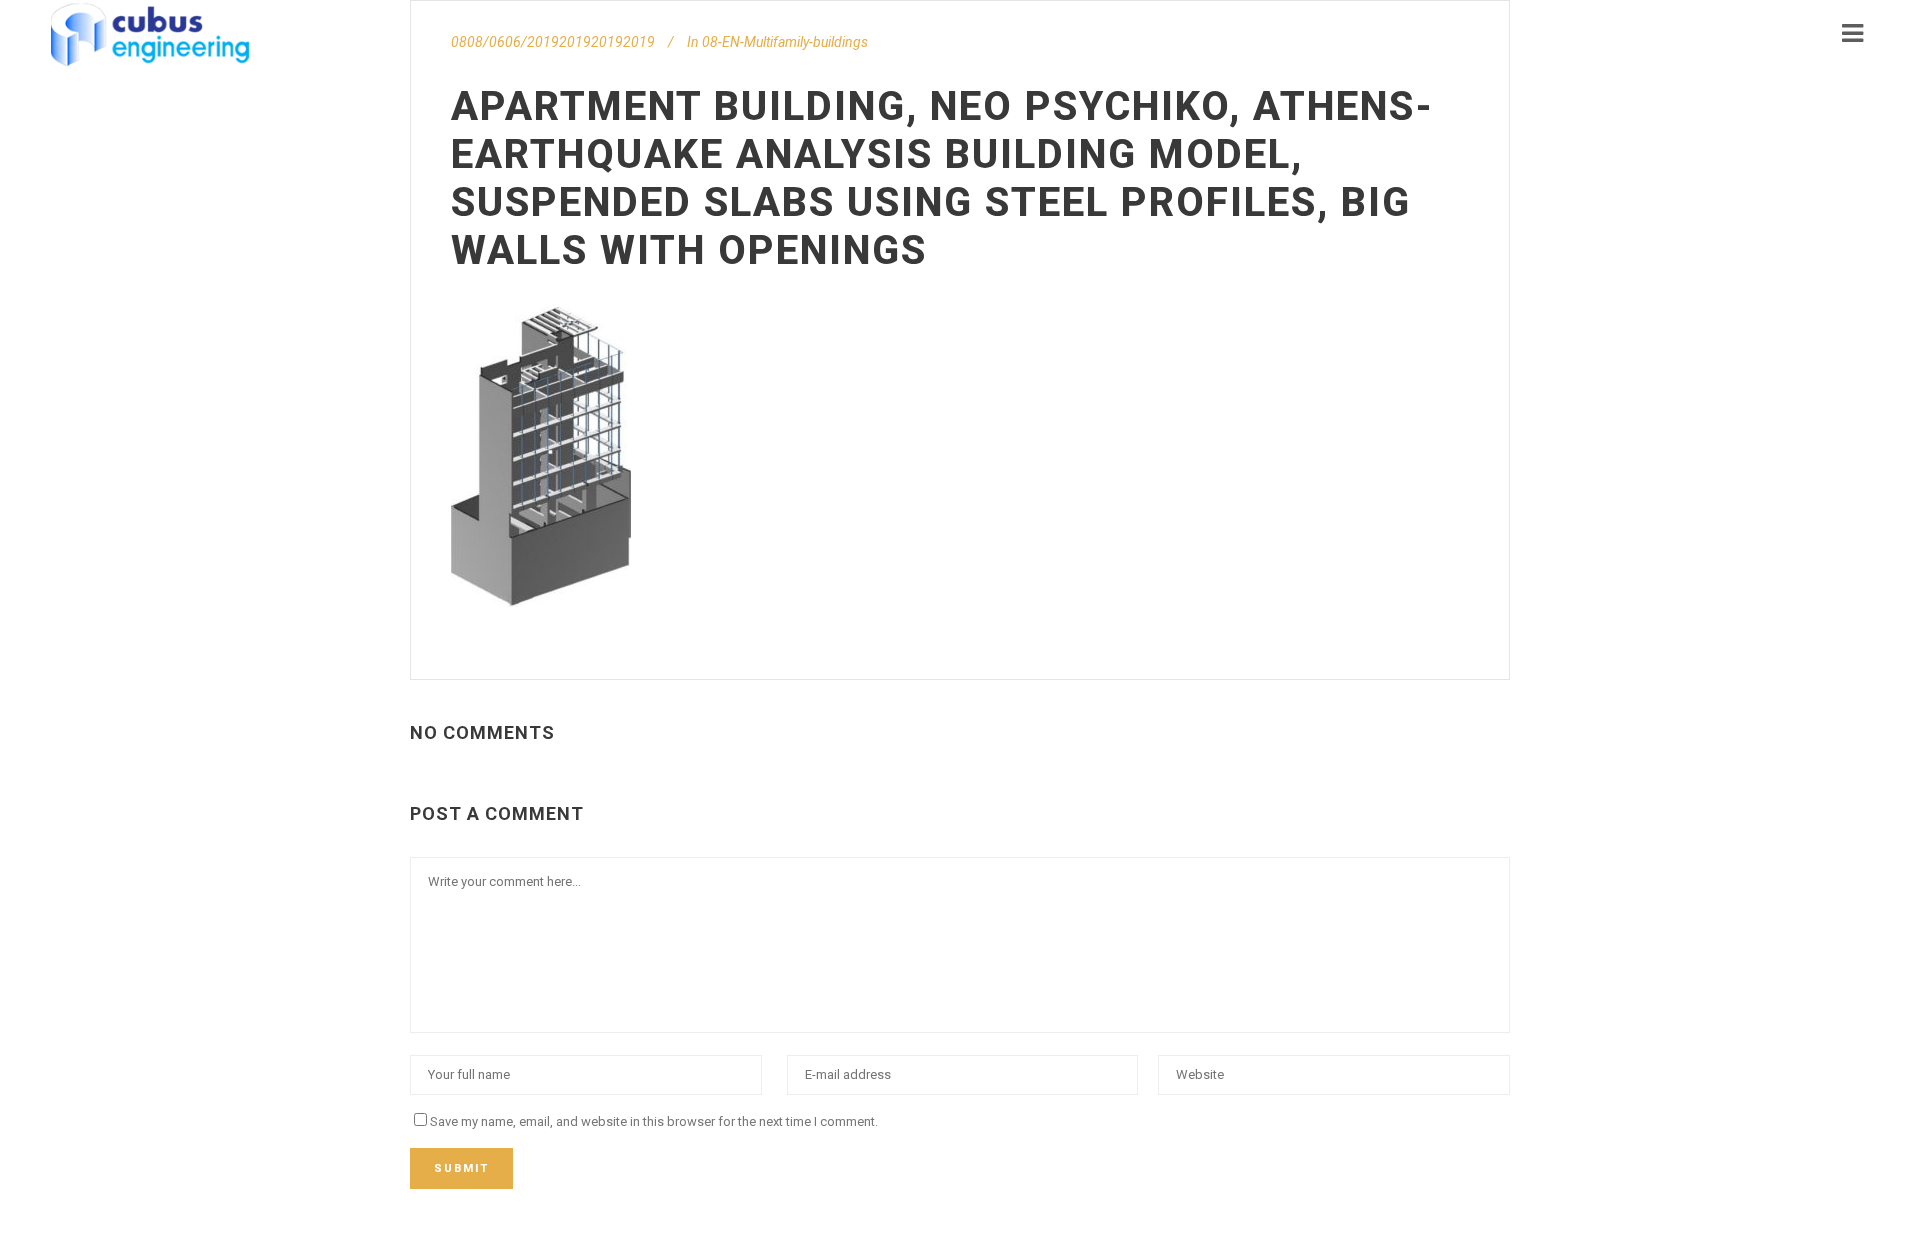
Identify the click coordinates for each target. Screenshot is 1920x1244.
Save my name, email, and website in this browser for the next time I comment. (654, 1121)
